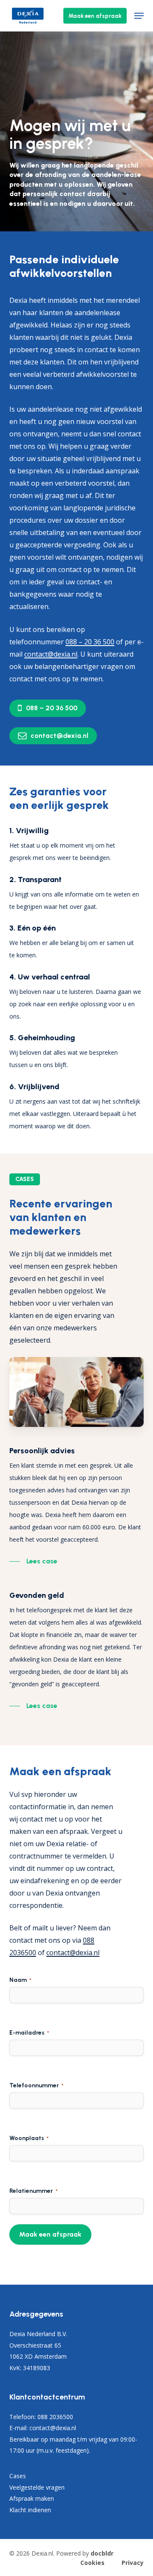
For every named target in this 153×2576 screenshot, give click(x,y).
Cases (18, 2476)
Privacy (133, 2563)
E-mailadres (29, 2033)
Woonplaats (29, 2138)
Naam (20, 1980)
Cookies (92, 2563)
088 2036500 (55, 2417)
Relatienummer (33, 2191)
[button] (139, 16)
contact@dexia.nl (73, 1953)
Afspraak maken (32, 2498)
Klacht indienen (30, 2510)
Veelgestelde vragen (37, 2487)
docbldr (102, 2553)
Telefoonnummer (36, 2085)
